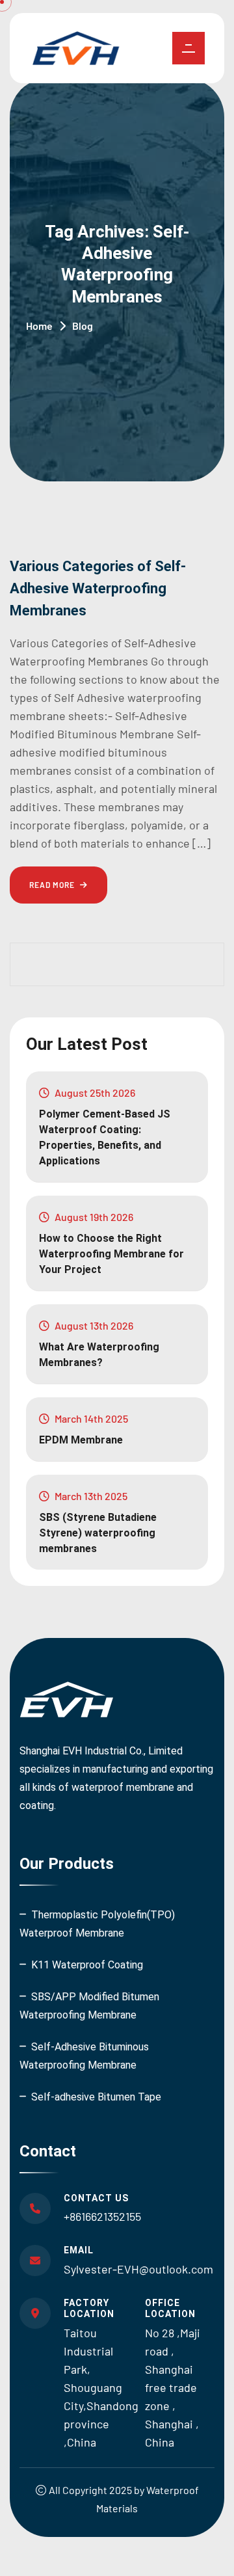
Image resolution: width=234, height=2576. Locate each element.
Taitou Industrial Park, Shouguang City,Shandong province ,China (101, 2387)
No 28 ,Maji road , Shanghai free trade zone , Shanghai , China (173, 2387)
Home (39, 326)
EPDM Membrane (81, 1440)
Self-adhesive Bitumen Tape (96, 2097)
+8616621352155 (102, 2216)
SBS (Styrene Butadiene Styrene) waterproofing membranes (98, 1533)
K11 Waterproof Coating (87, 1965)
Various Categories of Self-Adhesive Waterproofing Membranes (98, 588)
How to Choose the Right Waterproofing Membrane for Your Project (111, 1254)
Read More (53, 885)
